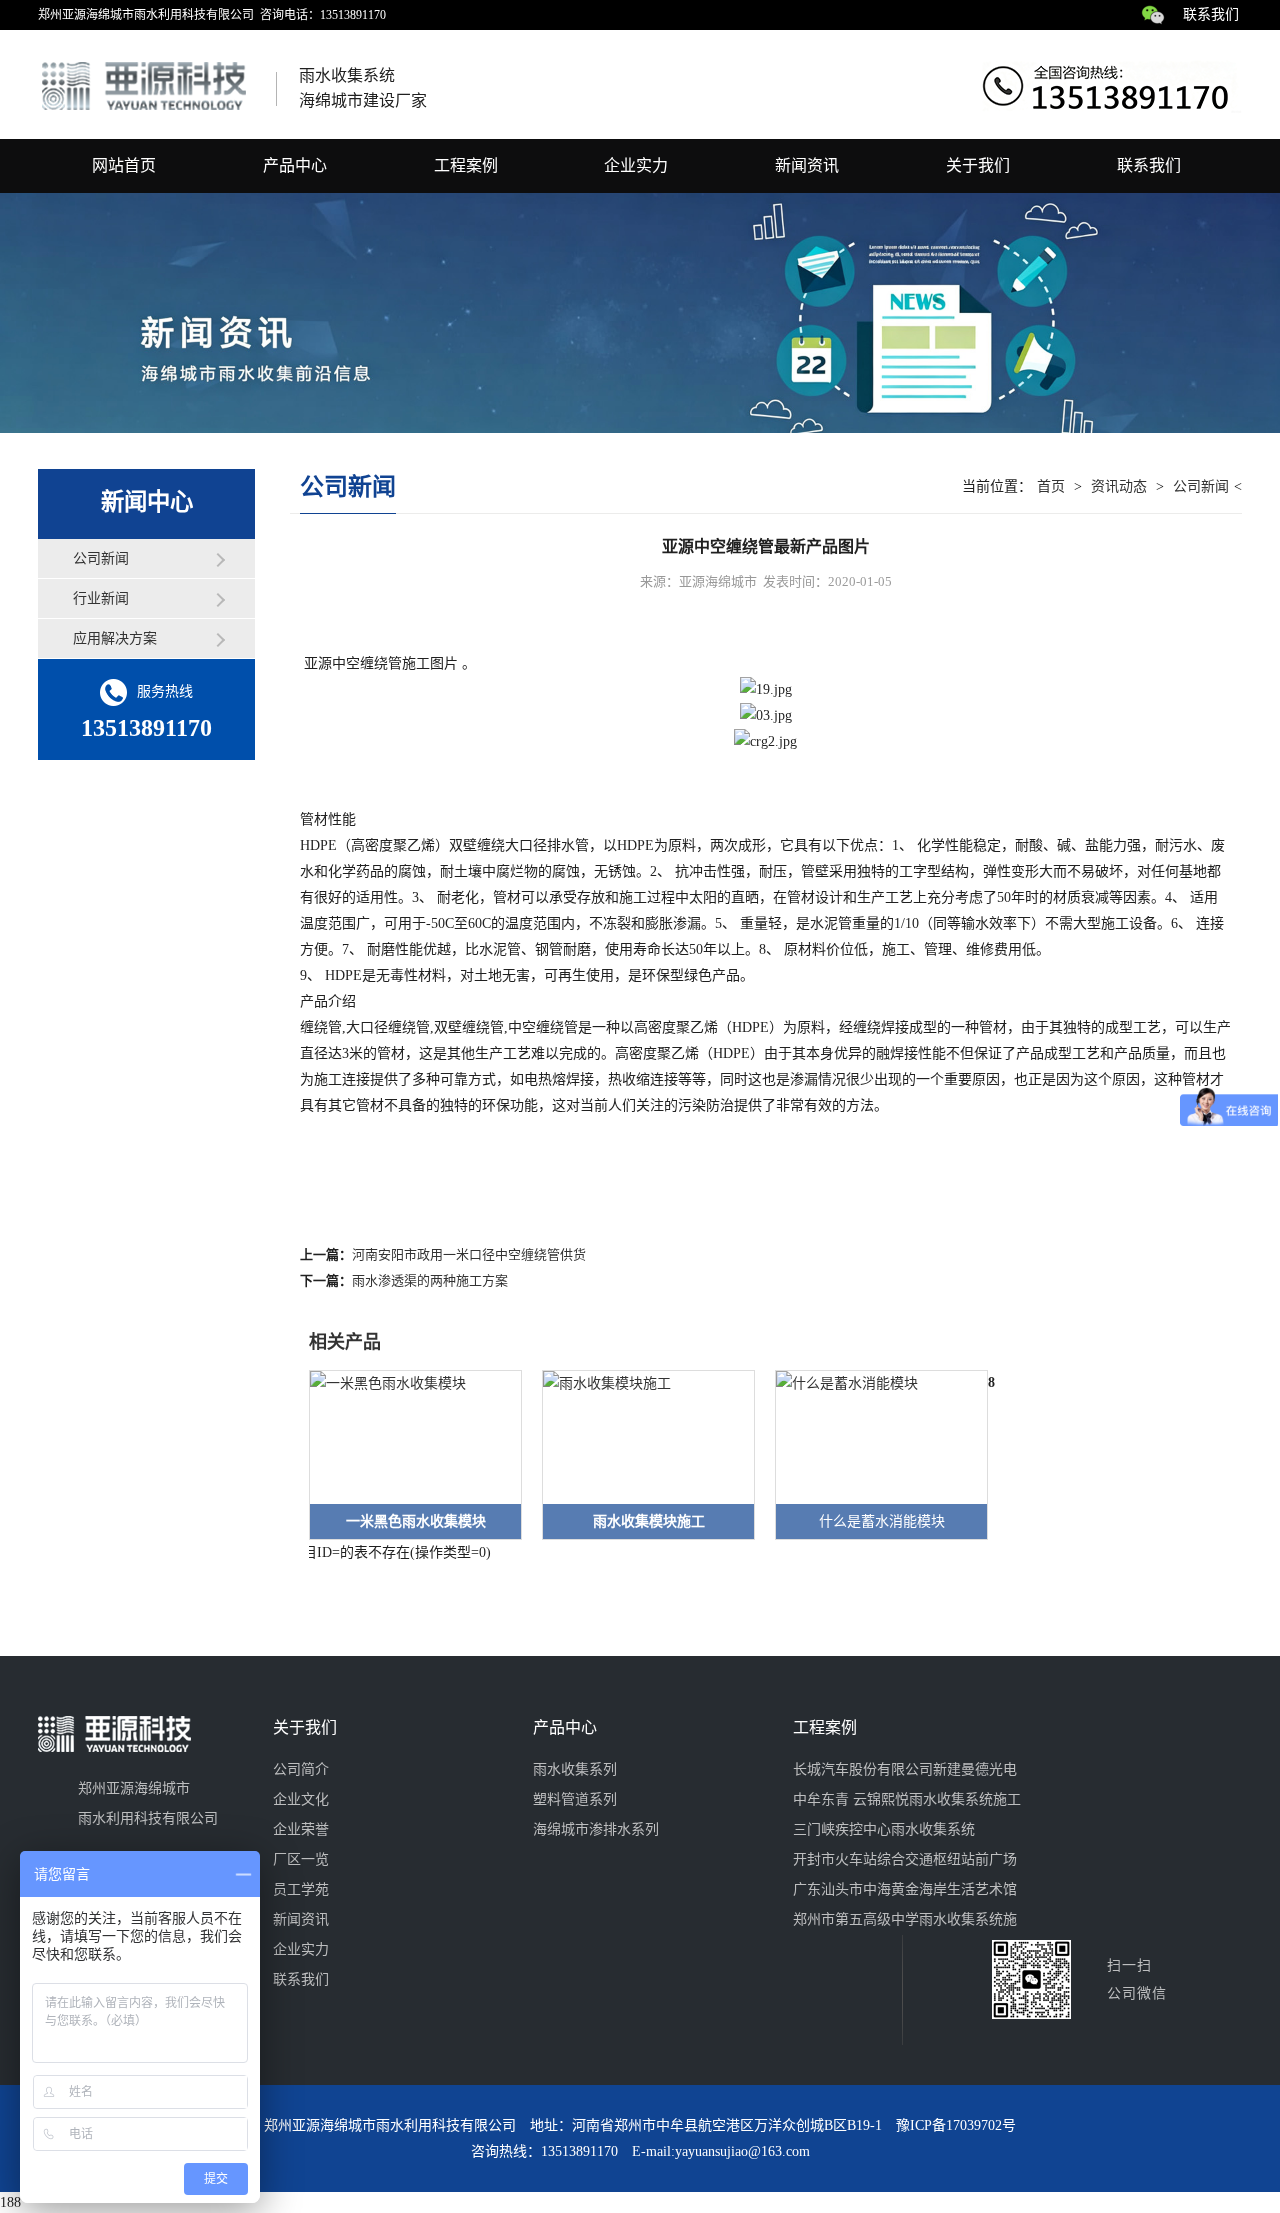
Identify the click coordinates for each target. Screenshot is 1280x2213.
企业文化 (301, 1799)
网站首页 (124, 165)
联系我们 (1211, 14)
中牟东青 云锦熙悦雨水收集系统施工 (907, 1799)
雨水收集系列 (575, 1769)
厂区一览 (301, 1859)
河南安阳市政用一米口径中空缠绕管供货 (469, 1254)
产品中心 (295, 165)
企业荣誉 (301, 1829)
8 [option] (991, 1382)
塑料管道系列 (575, 1799)
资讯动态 (1119, 486)
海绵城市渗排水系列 (596, 1829)
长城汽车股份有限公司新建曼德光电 (905, 1769)
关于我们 (978, 165)
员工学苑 (301, 1889)
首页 (1051, 486)
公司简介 (301, 1769)
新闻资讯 (807, 165)
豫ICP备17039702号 (956, 2125)
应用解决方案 (115, 638)
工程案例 (466, 165)
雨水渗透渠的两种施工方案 (430, 1280)
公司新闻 (101, 558)
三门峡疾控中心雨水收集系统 (884, 1829)
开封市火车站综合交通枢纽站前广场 (905, 1859)
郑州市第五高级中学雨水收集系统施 (905, 1919)
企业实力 (636, 165)
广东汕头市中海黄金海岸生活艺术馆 (905, 1889)
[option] (405, 1455)
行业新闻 (101, 598)
